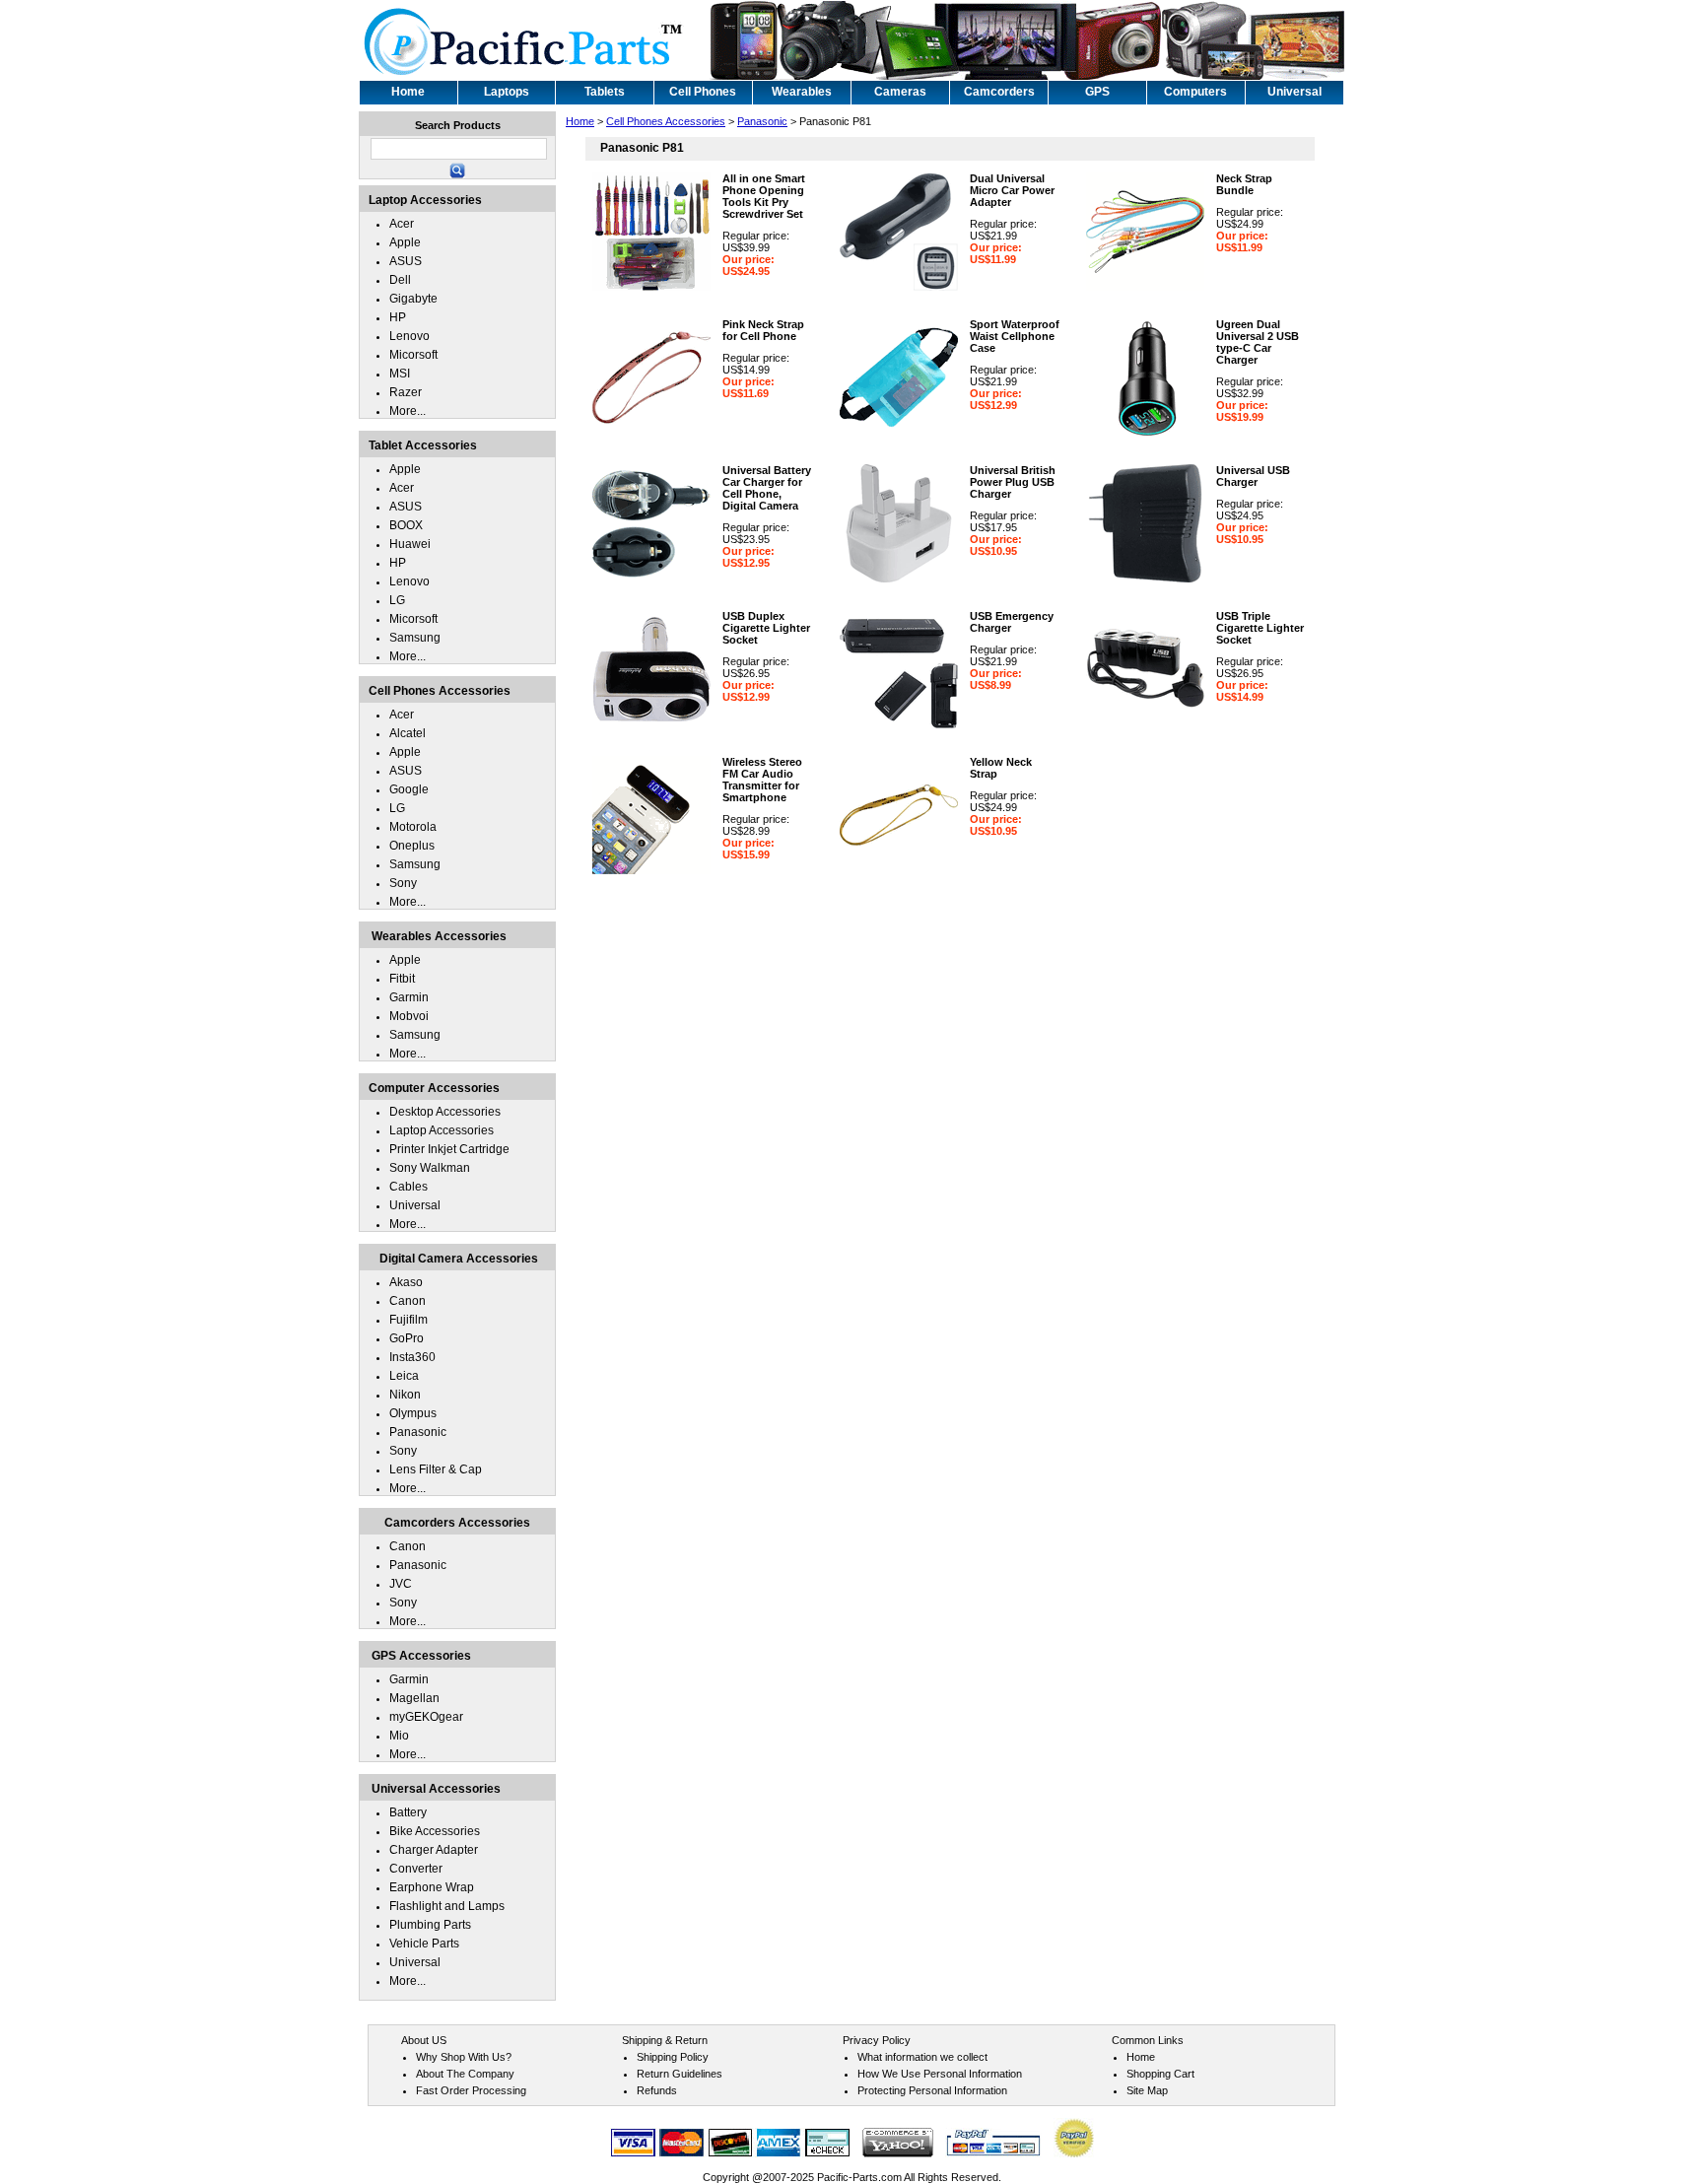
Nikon (405, 1395)
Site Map (1147, 2090)
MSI (400, 374)
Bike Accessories (435, 1831)
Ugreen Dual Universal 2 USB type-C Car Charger (1258, 342)
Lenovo (409, 336)
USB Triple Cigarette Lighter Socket (1260, 628)
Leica (404, 1376)
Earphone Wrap (432, 1887)
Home (580, 121)
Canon (408, 1301)
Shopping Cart (1160, 2074)
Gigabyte (413, 299)
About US (424, 2040)
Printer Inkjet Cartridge (449, 1149)
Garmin (409, 997)
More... (408, 411)
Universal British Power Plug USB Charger (1013, 482)
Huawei (410, 544)
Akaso (406, 1282)
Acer (402, 224)
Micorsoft (413, 355)
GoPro (407, 1338)
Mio (399, 1736)
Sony (403, 883)
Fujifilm (409, 1320)
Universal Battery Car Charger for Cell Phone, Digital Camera (767, 488)
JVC (401, 1584)
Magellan (414, 1698)
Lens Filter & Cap (436, 1469)
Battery (408, 1812)
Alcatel (408, 733)
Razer (406, 392)
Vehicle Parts (424, 1944)
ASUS (406, 261)
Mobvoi (409, 1016)
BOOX (406, 525)
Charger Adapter (434, 1850)
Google (409, 789)
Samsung (415, 638)
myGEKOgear (426, 1717)
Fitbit (402, 979)
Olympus (413, 1413)
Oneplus (412, 846)
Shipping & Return (665, 2040)
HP (398, 317)
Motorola (413, 827)
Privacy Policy (877, 2040)
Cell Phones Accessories (666, 121)
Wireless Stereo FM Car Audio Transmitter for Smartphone (762, 780)
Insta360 (412, 1357)
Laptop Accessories (442, 1130)
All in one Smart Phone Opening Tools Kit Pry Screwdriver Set (764, 196)
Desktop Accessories (445, 1112)
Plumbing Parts (430, 1925)
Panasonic (762, 121)
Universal (415, 1205)
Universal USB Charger (1253, 476)
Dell (400, 280)
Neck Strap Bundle (1244, 184)
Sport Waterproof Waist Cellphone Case (1015, 336)
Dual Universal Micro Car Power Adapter (1012, 190)
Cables (409, 1187)
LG (397, 600)
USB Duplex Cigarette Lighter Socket (766, 628)
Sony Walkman (430, 1168)
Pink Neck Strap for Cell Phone (763, 330)
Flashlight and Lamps (447, 1906)
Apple (405, 242)
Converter (416, 1869)
